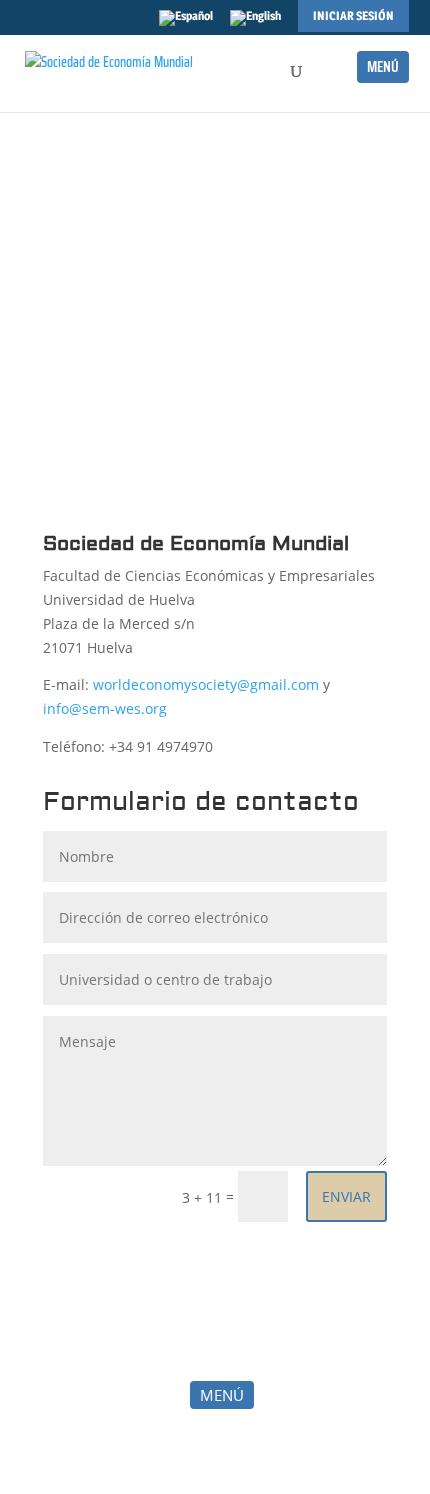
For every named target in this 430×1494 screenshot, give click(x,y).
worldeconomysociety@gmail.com (206, 684)
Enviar (346, 1196)
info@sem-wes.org (105, 708)
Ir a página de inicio (215, 355)
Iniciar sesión (353, 15)
